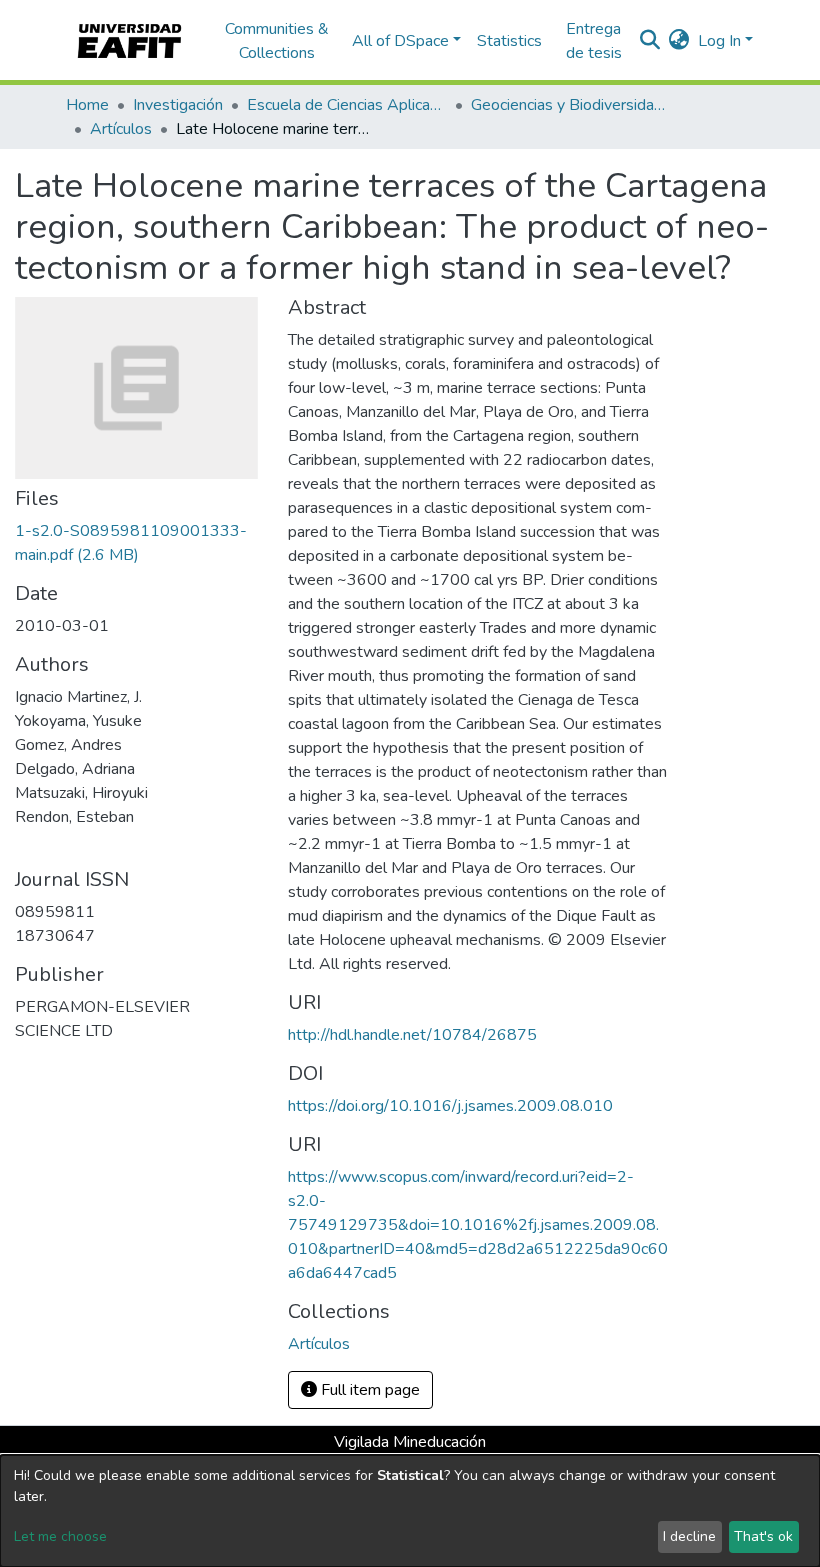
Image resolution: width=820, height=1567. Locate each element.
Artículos (121, 129)
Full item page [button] (368, 1390)
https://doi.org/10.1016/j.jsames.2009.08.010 (450, 1106)
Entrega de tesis (594, 41)
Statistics (509, 41)
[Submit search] (650, 41)
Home (87, 105)
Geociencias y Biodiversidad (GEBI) (571, 105)
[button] (679, 41)
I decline (689, 1536)
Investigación (178, 105)
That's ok (763, 1536)
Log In (719, 41)
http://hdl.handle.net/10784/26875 (412, 1035)
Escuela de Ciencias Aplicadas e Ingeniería (347, 105)
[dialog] (410, 1511)
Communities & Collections (277, 41)
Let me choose (60, 1536)
